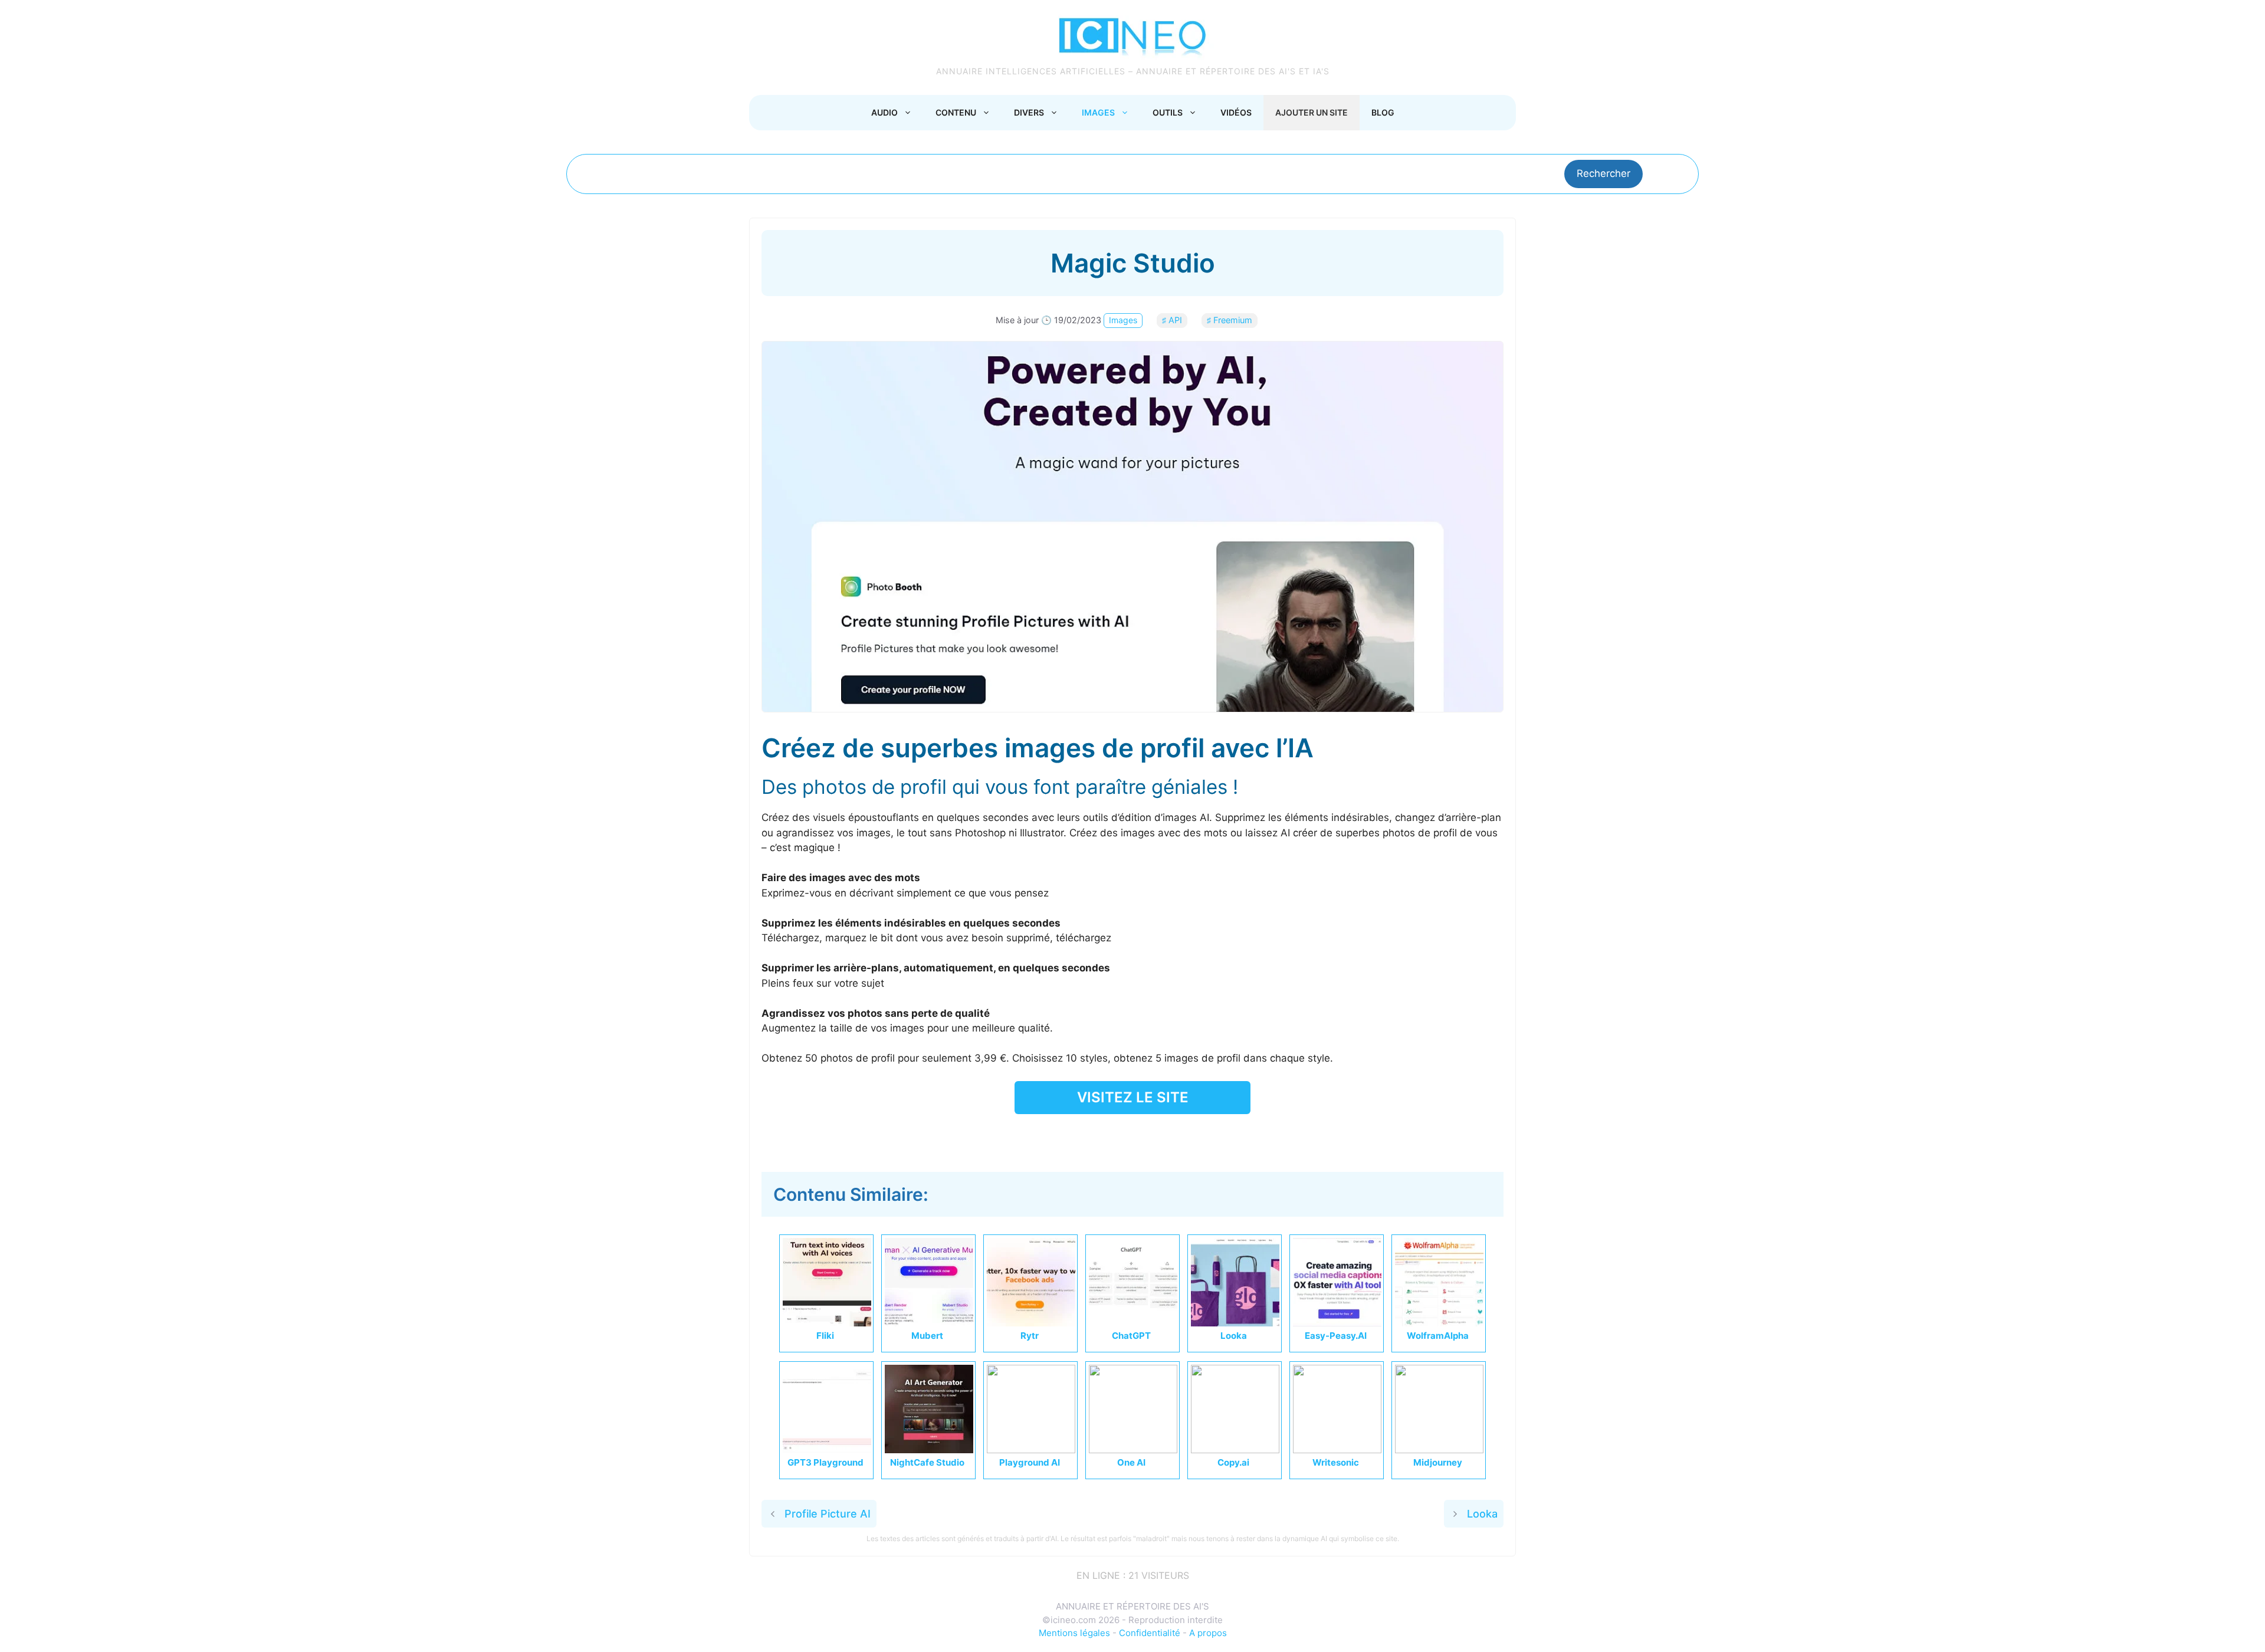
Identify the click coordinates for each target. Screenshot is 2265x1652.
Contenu (956, 112)
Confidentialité (1150, 1633)
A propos (1208, 1633)
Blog (1383, 112)
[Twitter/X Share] (1089, 1137)
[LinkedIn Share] (1117, 1137)
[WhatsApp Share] (1145, 1137)
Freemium (1233, 320)
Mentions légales (1074, 1633)
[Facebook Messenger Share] (1174, 1137)
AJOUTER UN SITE (1312, 112)
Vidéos (1236, 112)
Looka (1482, 1514)
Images (1098, 112)
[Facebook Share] (1061, 1137)
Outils (1168, 112)
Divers (1029, 112)
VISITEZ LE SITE (1133, 1097)
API (1175, 320)
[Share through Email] (1202, 1137)
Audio (884, 112)
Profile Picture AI (828, 1514)
